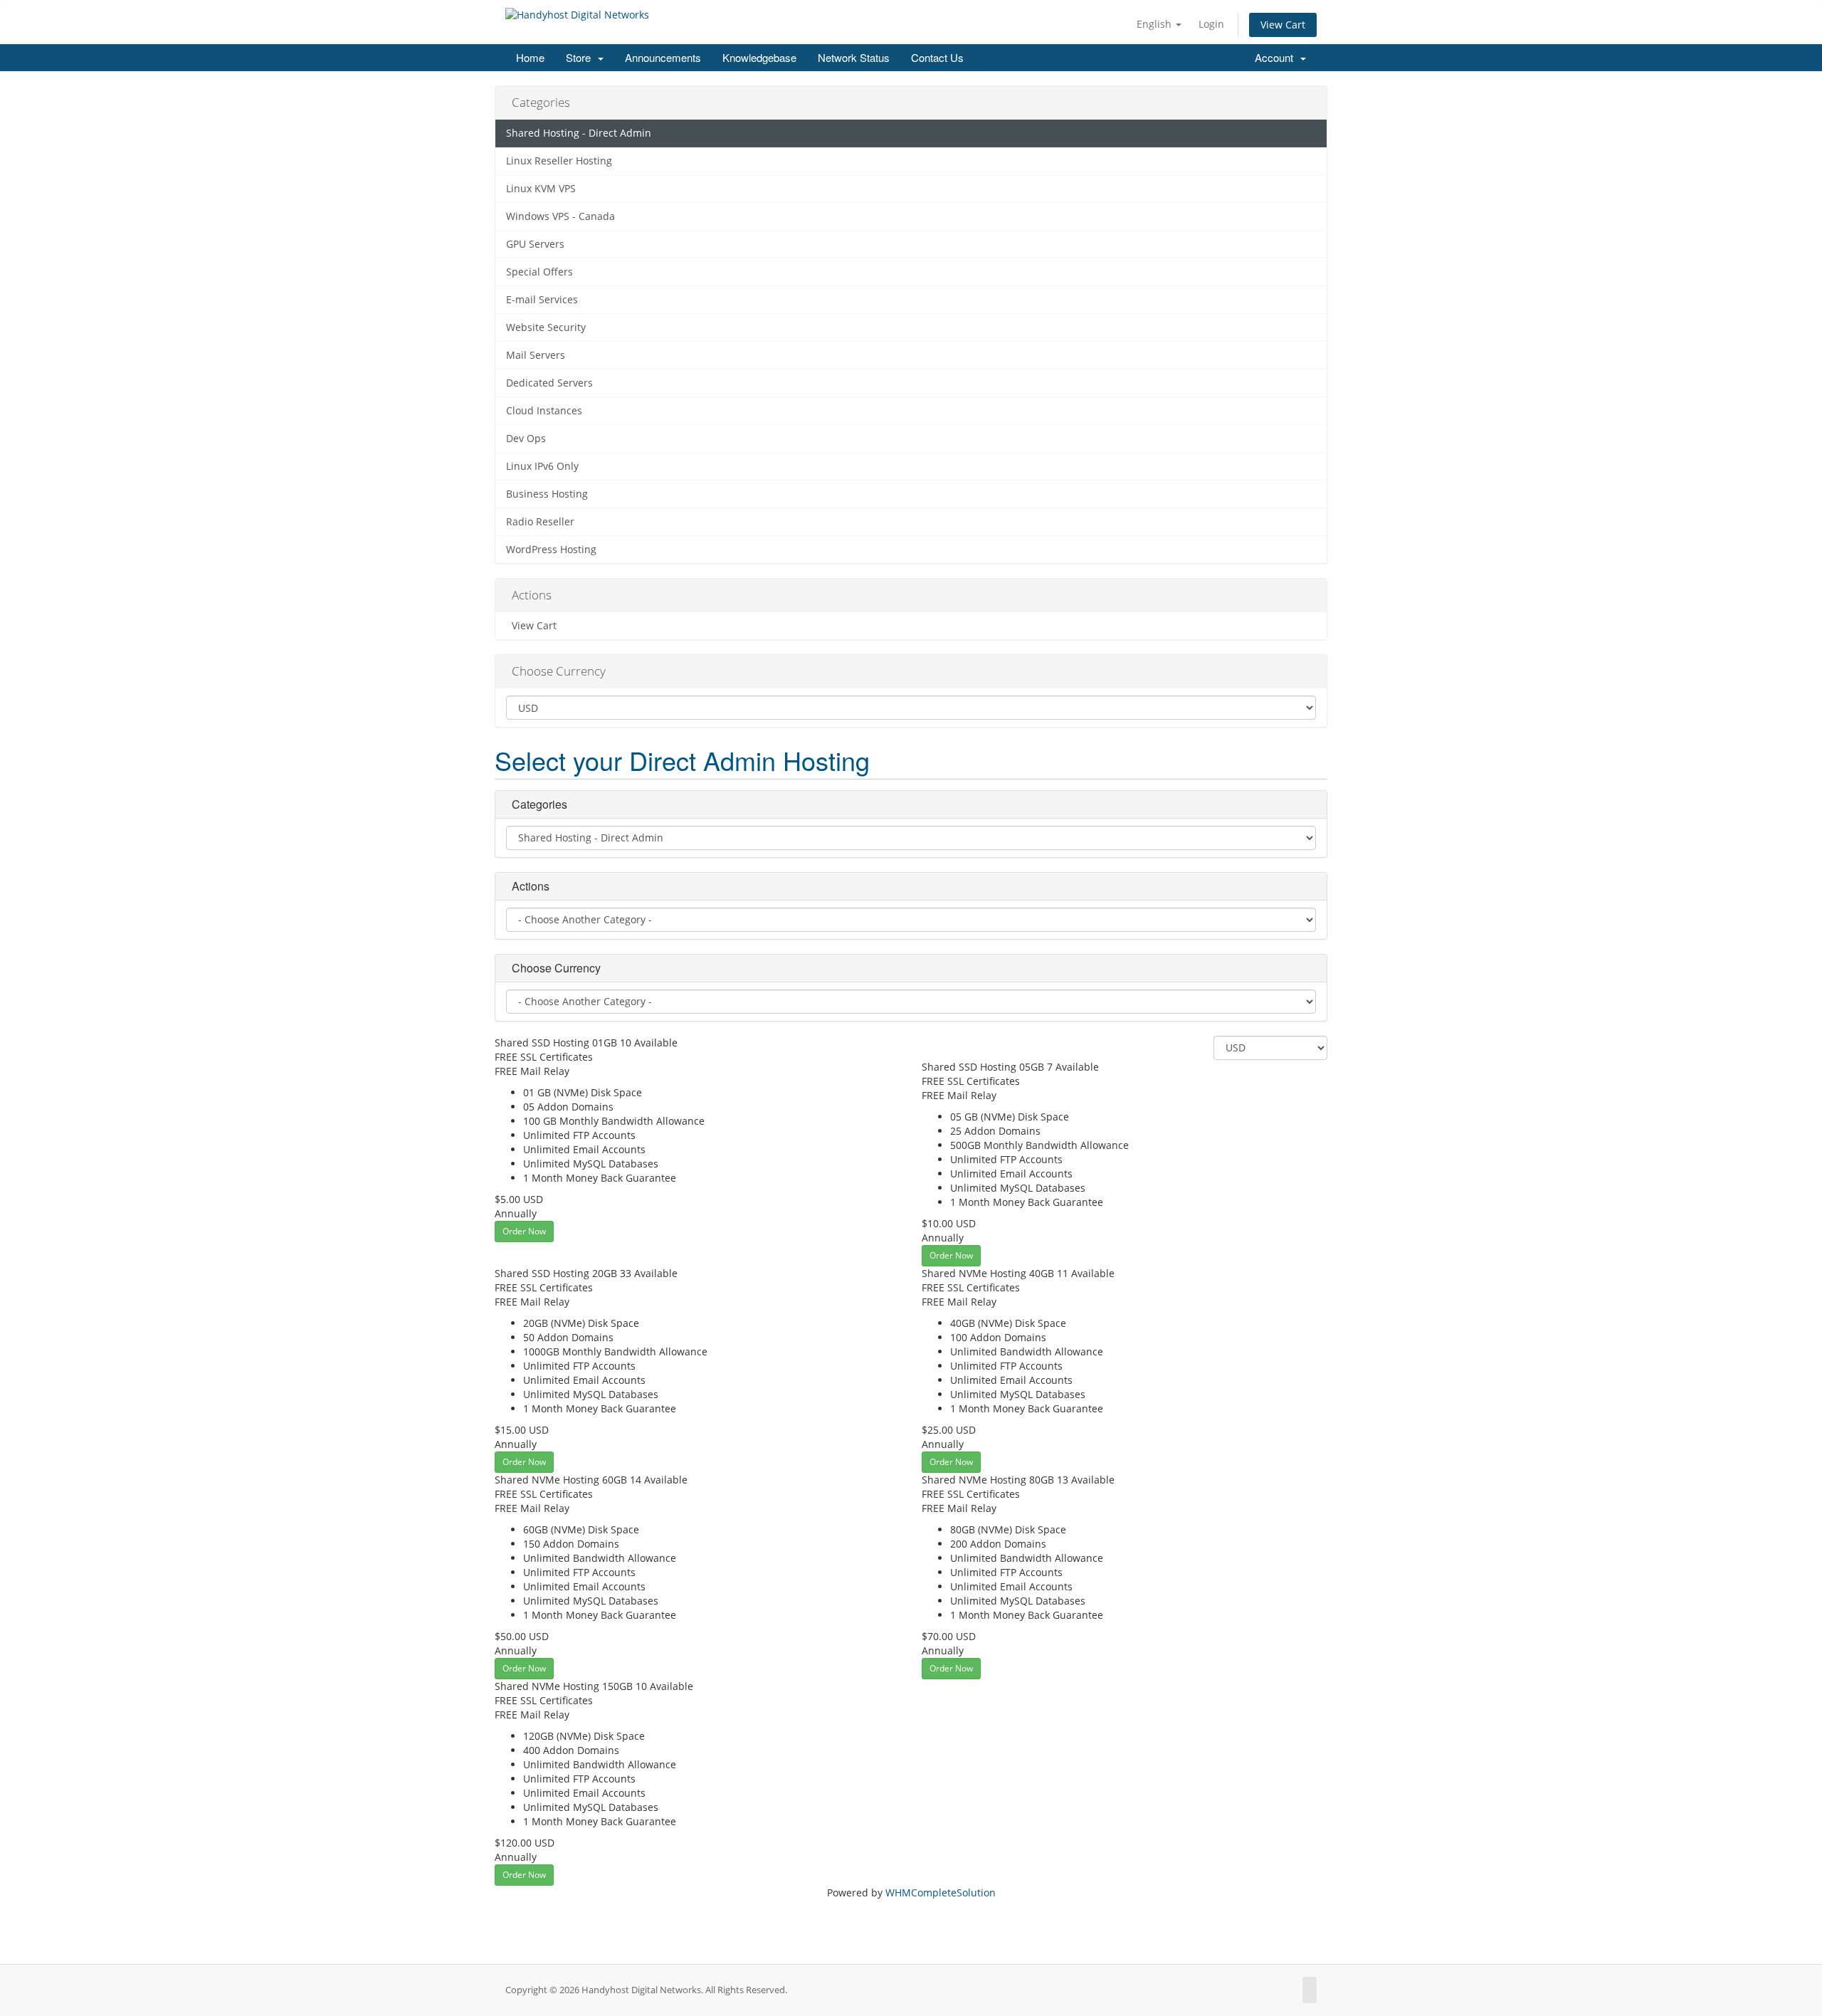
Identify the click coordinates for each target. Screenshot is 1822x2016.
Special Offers (539, 272)
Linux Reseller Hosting (559, 161)
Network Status (854, 57)
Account (1277, 57)
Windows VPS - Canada (560, 216)
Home (530, 57)
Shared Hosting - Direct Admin (579, 133)
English (1155, 24)
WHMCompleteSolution (941, 1892)
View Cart (1283, 25)
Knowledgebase (759, 57)
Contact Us (937, 57)
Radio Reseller (540, 522)
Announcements (663, 57)
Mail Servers (536, 355)
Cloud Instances (544, 411)
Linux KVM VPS (541, 189)
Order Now (524, 1231)
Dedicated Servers (549, 383)
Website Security (546, 327)
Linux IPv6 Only (542, 466)
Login (1211, 24)
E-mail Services (542, 300)
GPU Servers (535, 244)
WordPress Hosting (551, 550)
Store (581, 57)
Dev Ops (526, 439)
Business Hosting (547, 494)
